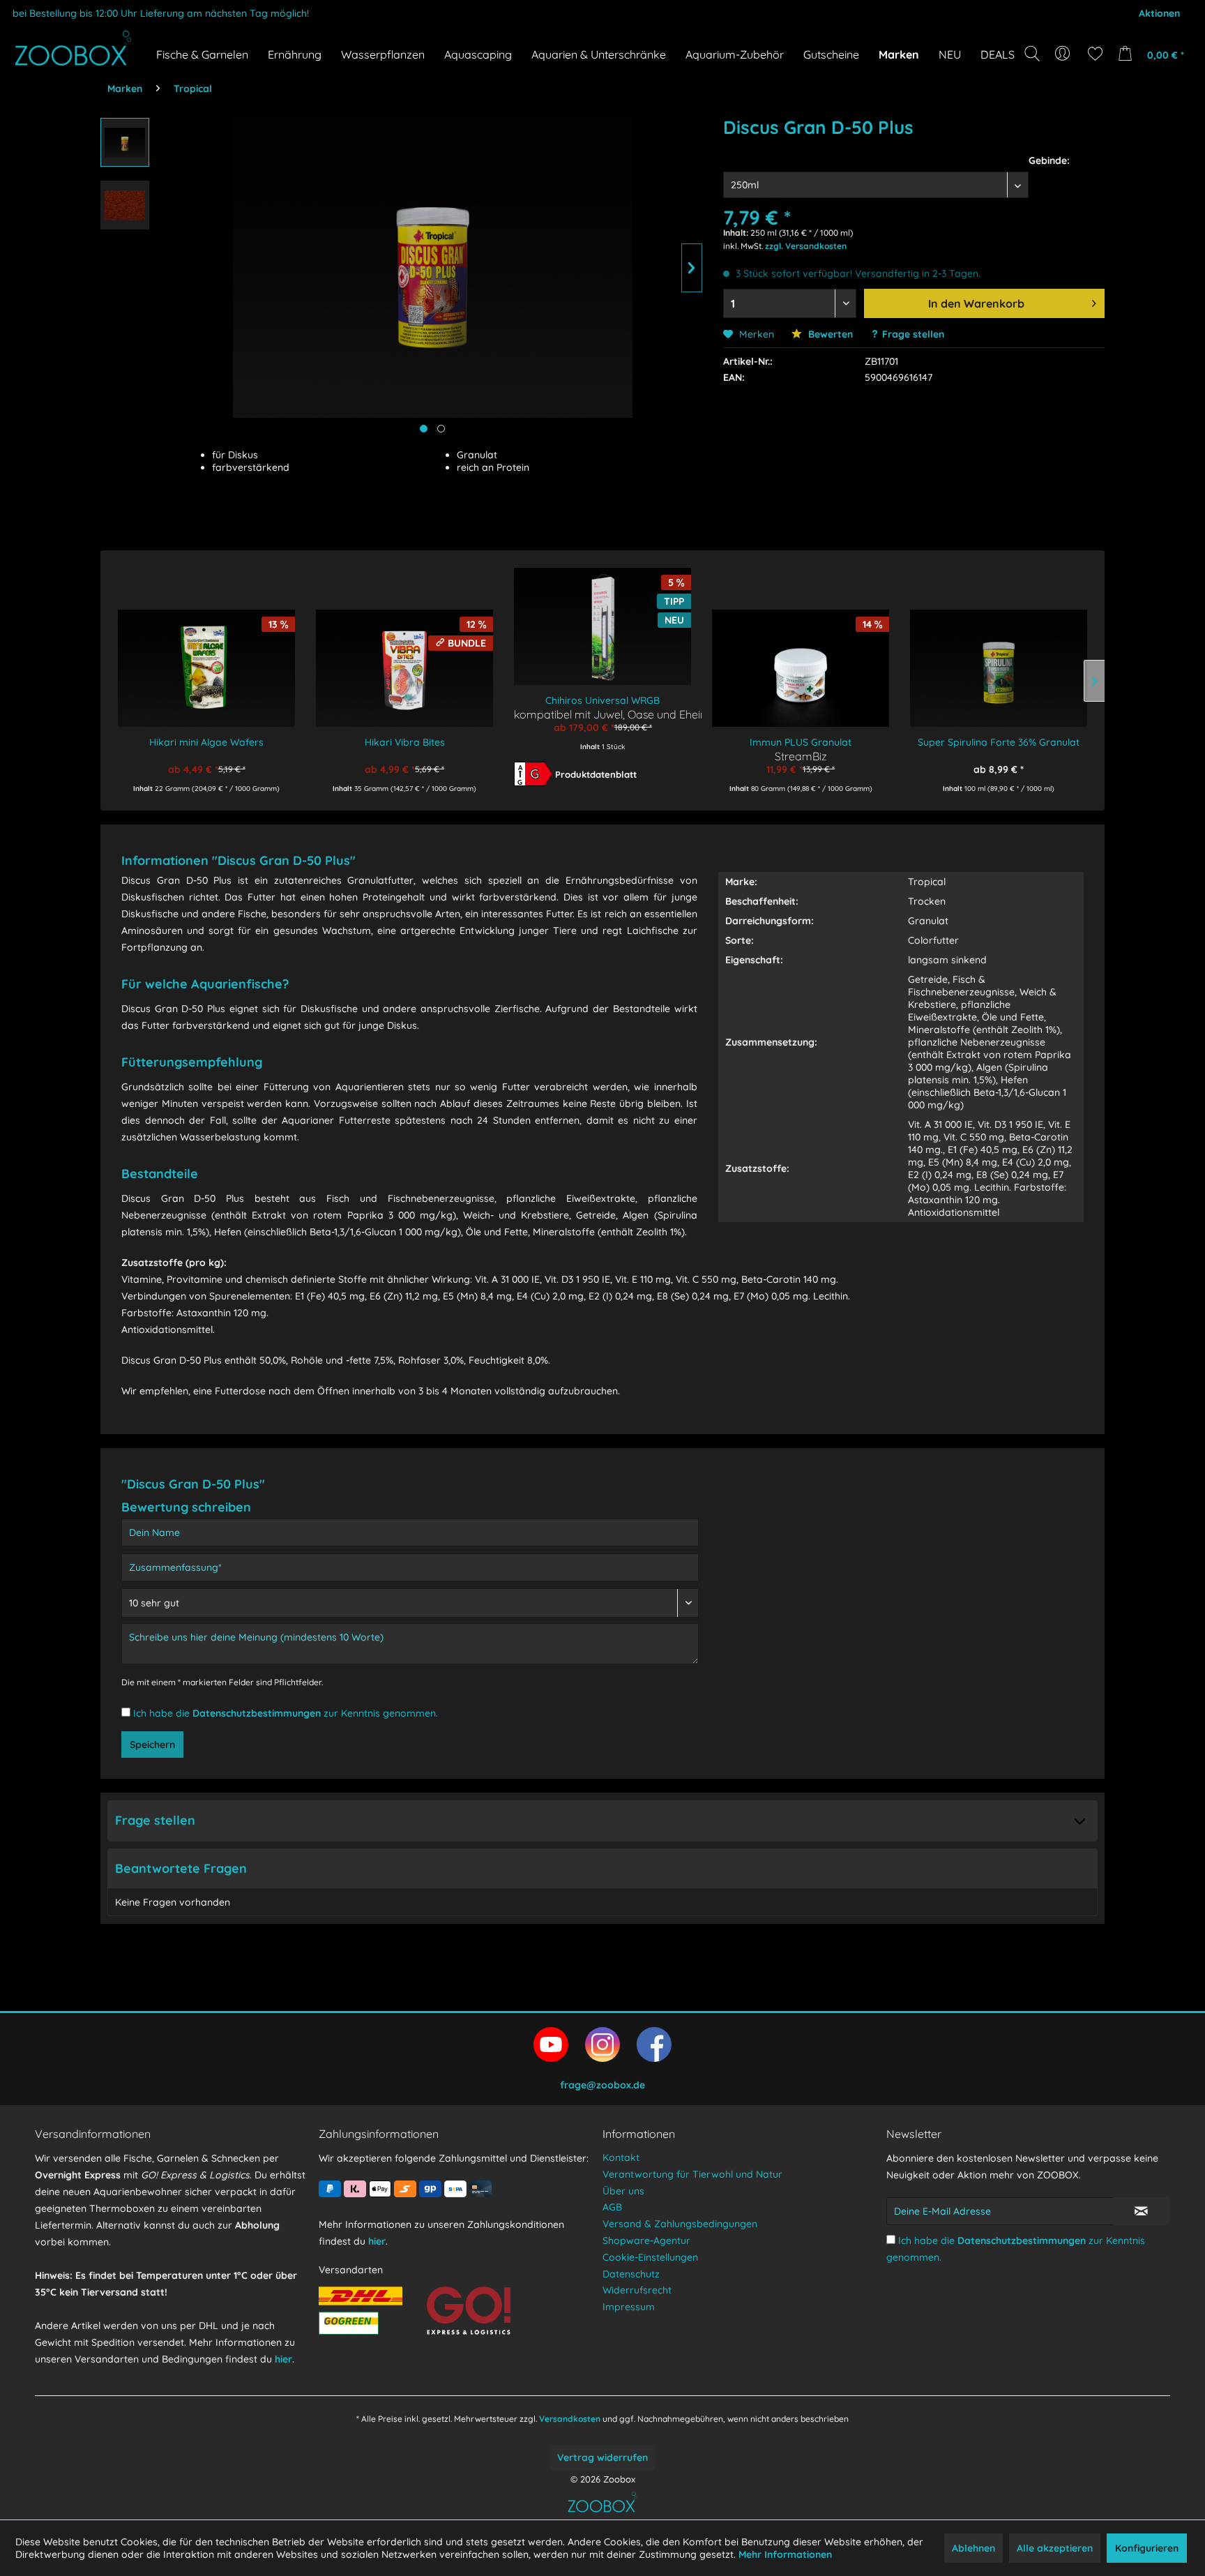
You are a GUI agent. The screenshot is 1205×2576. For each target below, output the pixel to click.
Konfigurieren (1147, 2548)
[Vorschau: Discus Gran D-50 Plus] (125, 142)
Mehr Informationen (785, 2554)
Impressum (629, 2307)
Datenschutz (631, 2274)
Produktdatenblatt (596, 774)
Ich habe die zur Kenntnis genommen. (286, 1713)
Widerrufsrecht (637, 2290)
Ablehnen (973, 2548)
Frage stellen (913, 334)
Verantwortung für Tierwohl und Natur (692, 2174)
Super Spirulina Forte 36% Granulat (999, 742)
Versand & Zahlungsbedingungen (680, 2224)
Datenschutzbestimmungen (257, 1713)
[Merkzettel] (1095, 54)
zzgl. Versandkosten (806, 246)
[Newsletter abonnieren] (1141, 2211)
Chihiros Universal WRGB (602, 700)
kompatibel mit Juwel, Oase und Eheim (602, 714)
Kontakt (621, 2157)
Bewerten (829, 334)
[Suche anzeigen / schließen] (1032, 54)
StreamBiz (801, 756)
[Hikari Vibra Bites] (404, 658)
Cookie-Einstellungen (650, 2257)
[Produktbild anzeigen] (441, 429)
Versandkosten (570, 2419)
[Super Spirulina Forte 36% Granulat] (999, 658)
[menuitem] (1064, 54)
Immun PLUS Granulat (801, 742)
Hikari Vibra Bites (405, 742)
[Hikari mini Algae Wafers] (206, 658)
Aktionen (1159, 13)
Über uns (623, 2191)
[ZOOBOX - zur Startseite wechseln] (73, 48)
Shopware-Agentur (646, 2240)
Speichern (152, 1745)
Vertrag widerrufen (602, 2457)
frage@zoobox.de (602, 2085)
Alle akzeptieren (1055, 2548)
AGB (612, 2207)
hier (283, 2359)
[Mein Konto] (1064, 54)
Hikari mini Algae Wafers (206, 742)
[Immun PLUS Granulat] (801, 658)
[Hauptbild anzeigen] (424, 429)
